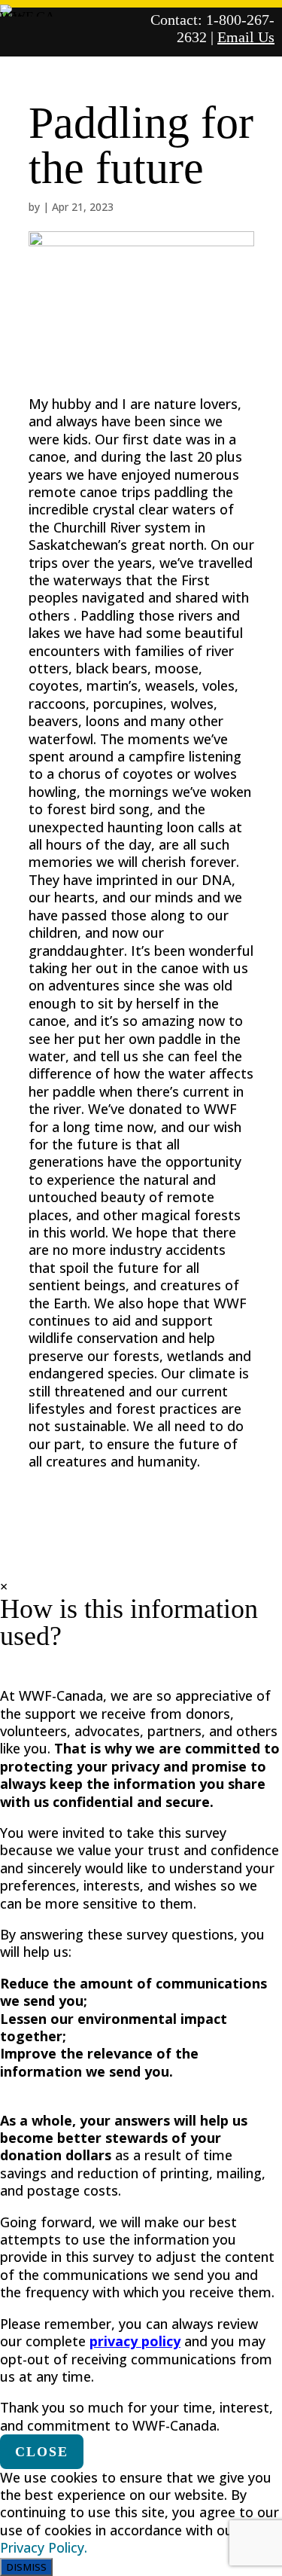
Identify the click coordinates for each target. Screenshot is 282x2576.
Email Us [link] (246, 37)
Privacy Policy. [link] (44, 2547)
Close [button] (42, 2452)
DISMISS (26, 2567)
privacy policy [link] (135, 2341)
